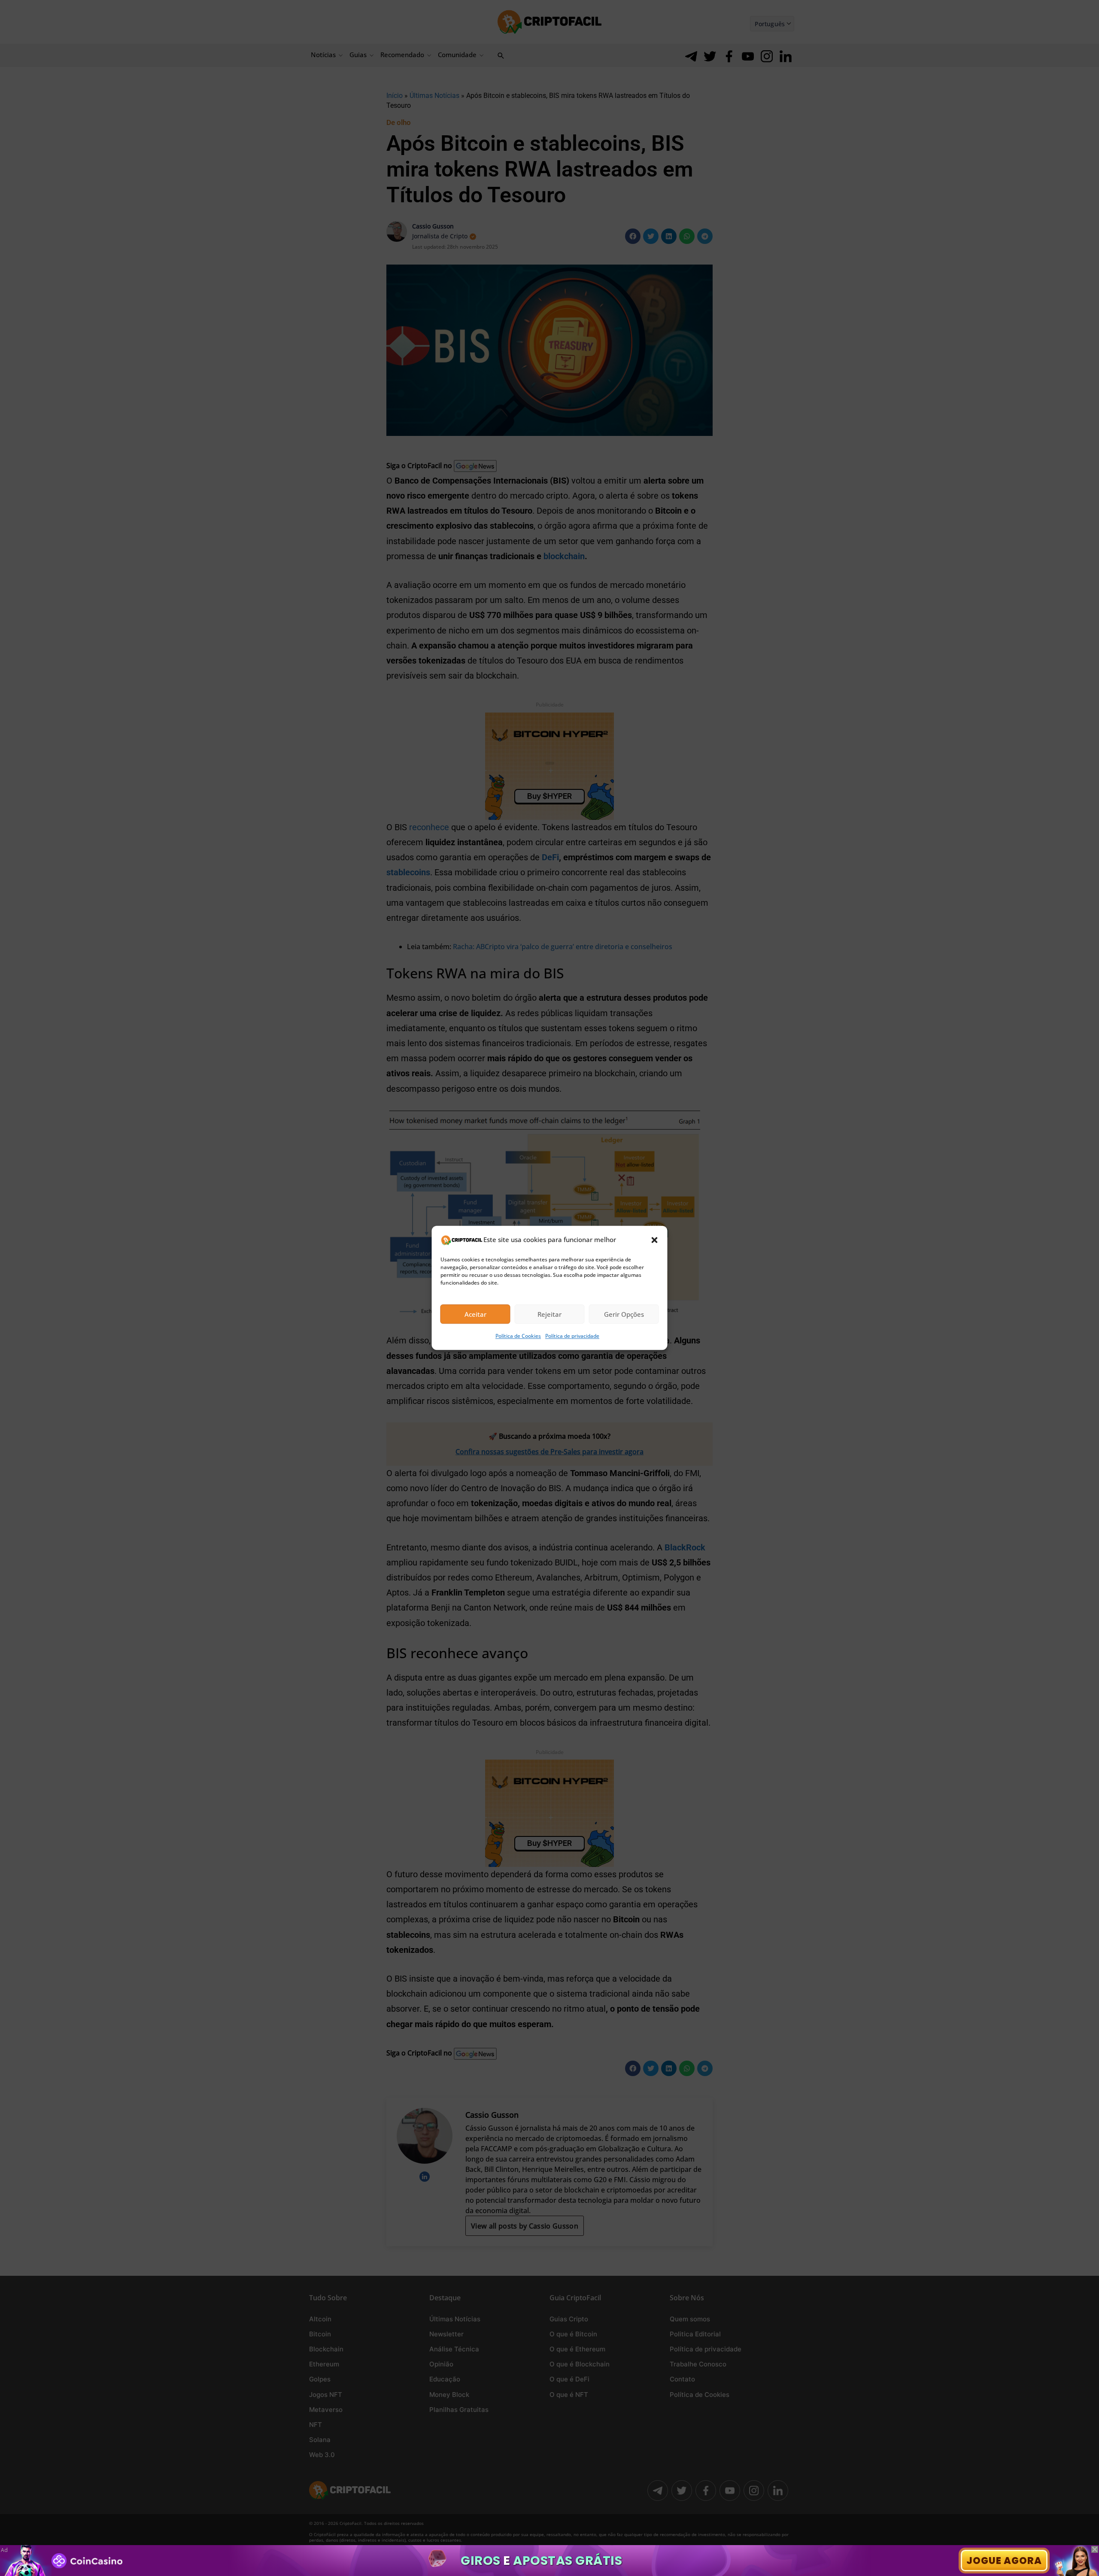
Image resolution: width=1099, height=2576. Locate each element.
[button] (655, 1240)
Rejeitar (549, 1314)
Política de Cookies (518, 1336)
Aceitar (475, 1314)
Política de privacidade (572, 1336)
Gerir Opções (624, 1314)
